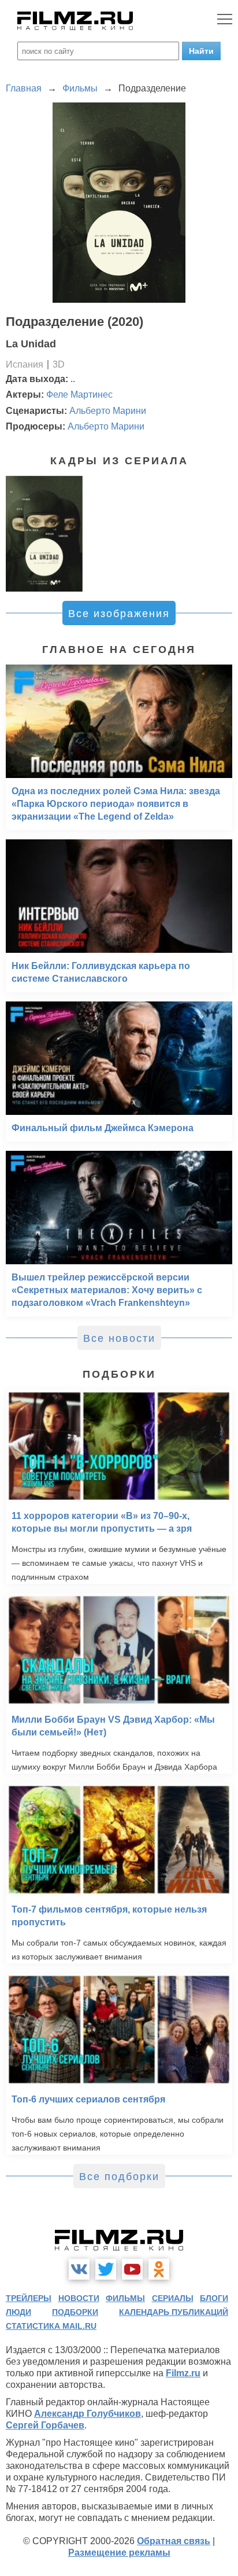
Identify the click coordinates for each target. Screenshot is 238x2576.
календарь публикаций (174, 2312)
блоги (214, 2298)
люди (18, 2312)
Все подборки (119, 2177)
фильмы (125, 2298)
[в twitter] (106, 2269)
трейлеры (29, 2298)
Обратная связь (174, 2541)
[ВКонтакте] (79, 2269)
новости (79, 2298)
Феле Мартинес (79, 395)
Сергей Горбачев (45, 2425)
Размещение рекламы (119, 2553)
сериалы (173, 2298)
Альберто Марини (108, 411)
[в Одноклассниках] (159, 2269)
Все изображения (119, 614)
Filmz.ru (183, 2373)
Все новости (119, 1338)
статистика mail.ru (51, 2326)
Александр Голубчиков (88, 2414)
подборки (75, 2312)
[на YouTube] (132, 2269)
